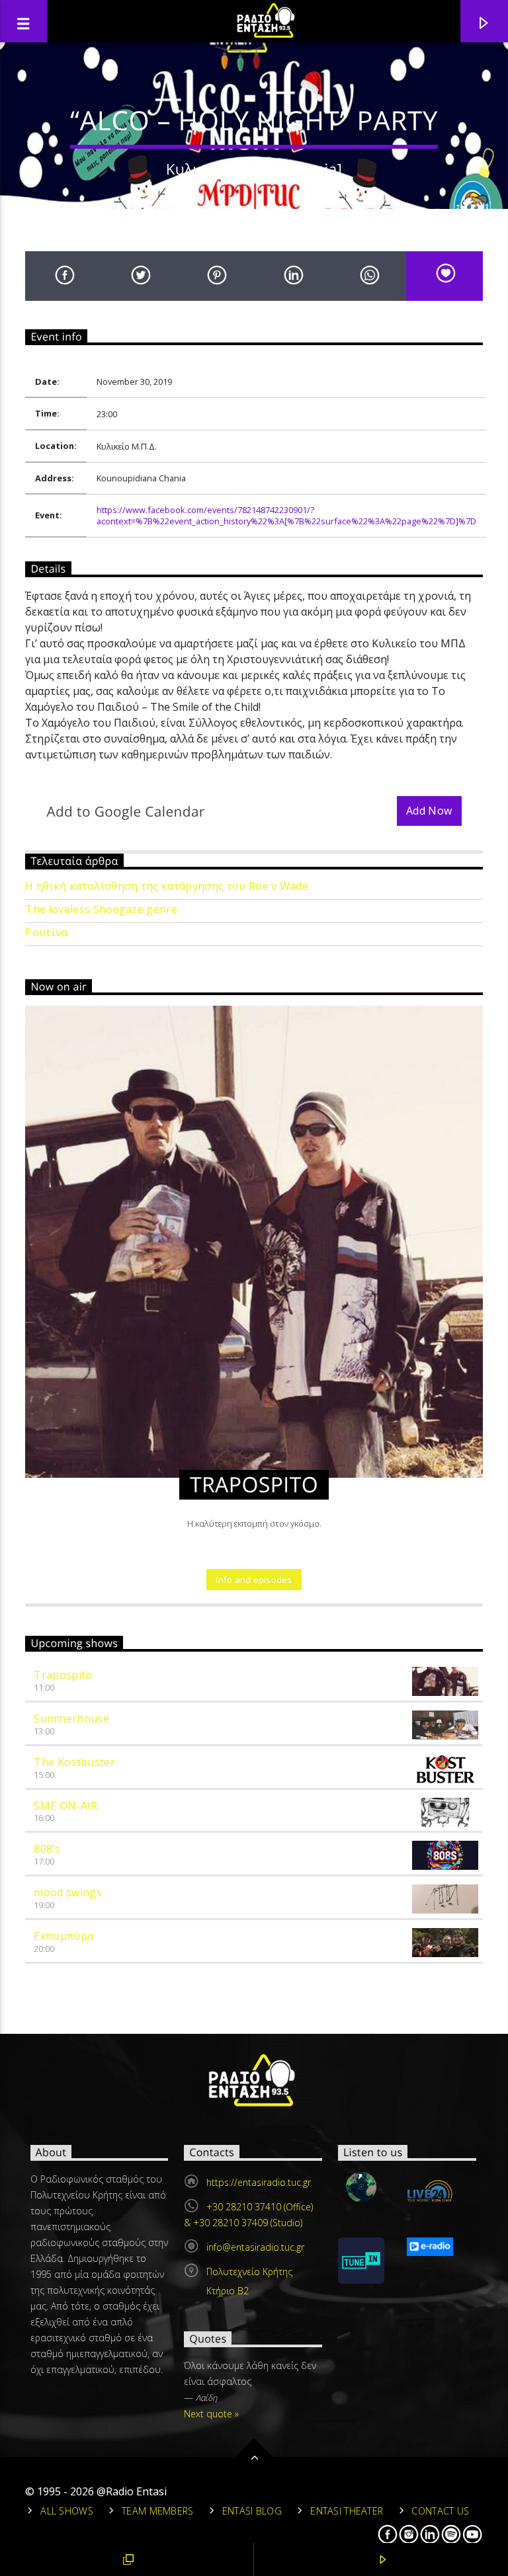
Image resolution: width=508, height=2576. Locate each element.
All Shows (67, 2511)
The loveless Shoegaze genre (101, 909)
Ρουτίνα (46, 933)
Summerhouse (71, 1718)
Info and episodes (254, 1580)
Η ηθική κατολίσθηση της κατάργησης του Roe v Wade (167, 886)
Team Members (157, 2511)
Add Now (429, 811)
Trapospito (63, 1675)
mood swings (68, 1892)
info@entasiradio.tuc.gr (255, 2247)
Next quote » (211, 2414)
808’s (47, 1849)
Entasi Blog (252, 2511)
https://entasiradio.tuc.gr (259, 2182)
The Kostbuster (74, 1762)
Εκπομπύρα (63, 1936)
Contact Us (440, 2511)
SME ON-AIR (65, 1806)
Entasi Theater (347, 2511)
